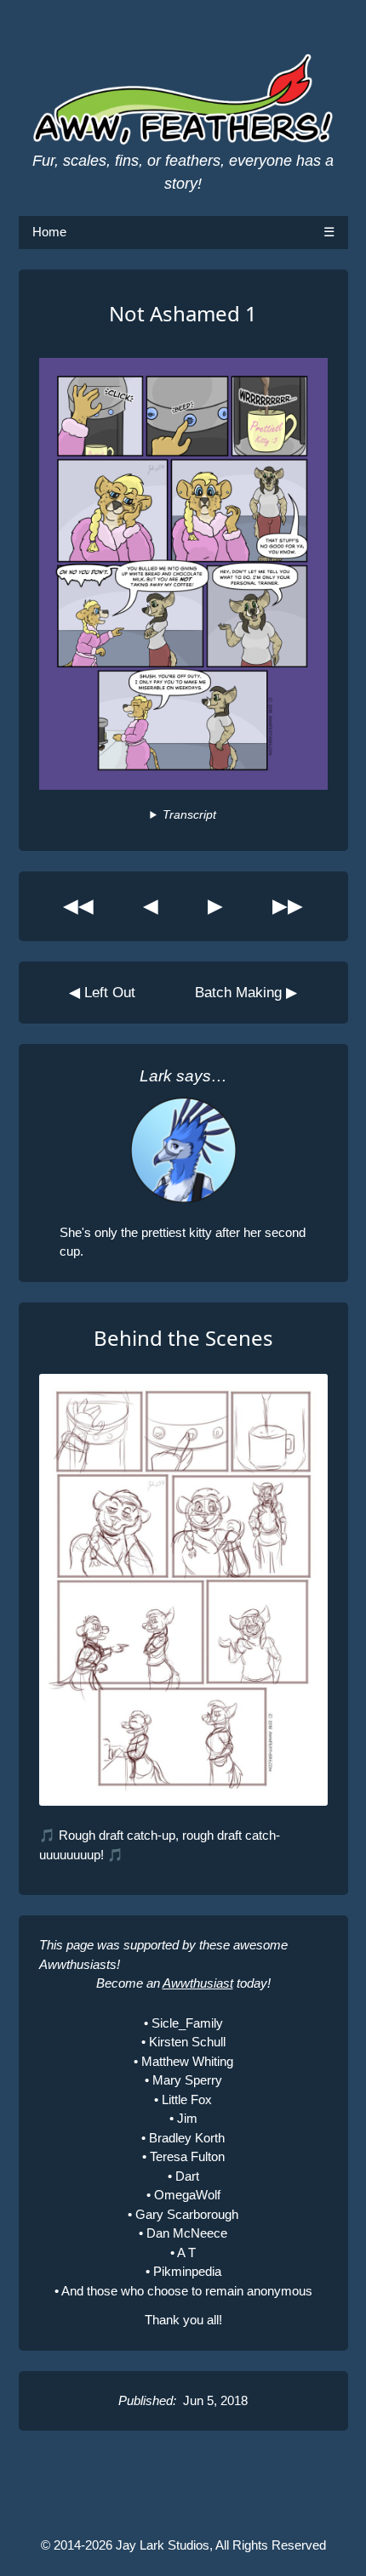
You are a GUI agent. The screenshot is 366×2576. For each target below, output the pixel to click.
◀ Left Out (102, 992)
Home (49, 232)
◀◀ (78, 906)
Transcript (189, 815)
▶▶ (288, 906)
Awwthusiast (198, 1983)
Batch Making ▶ (246, 992)
